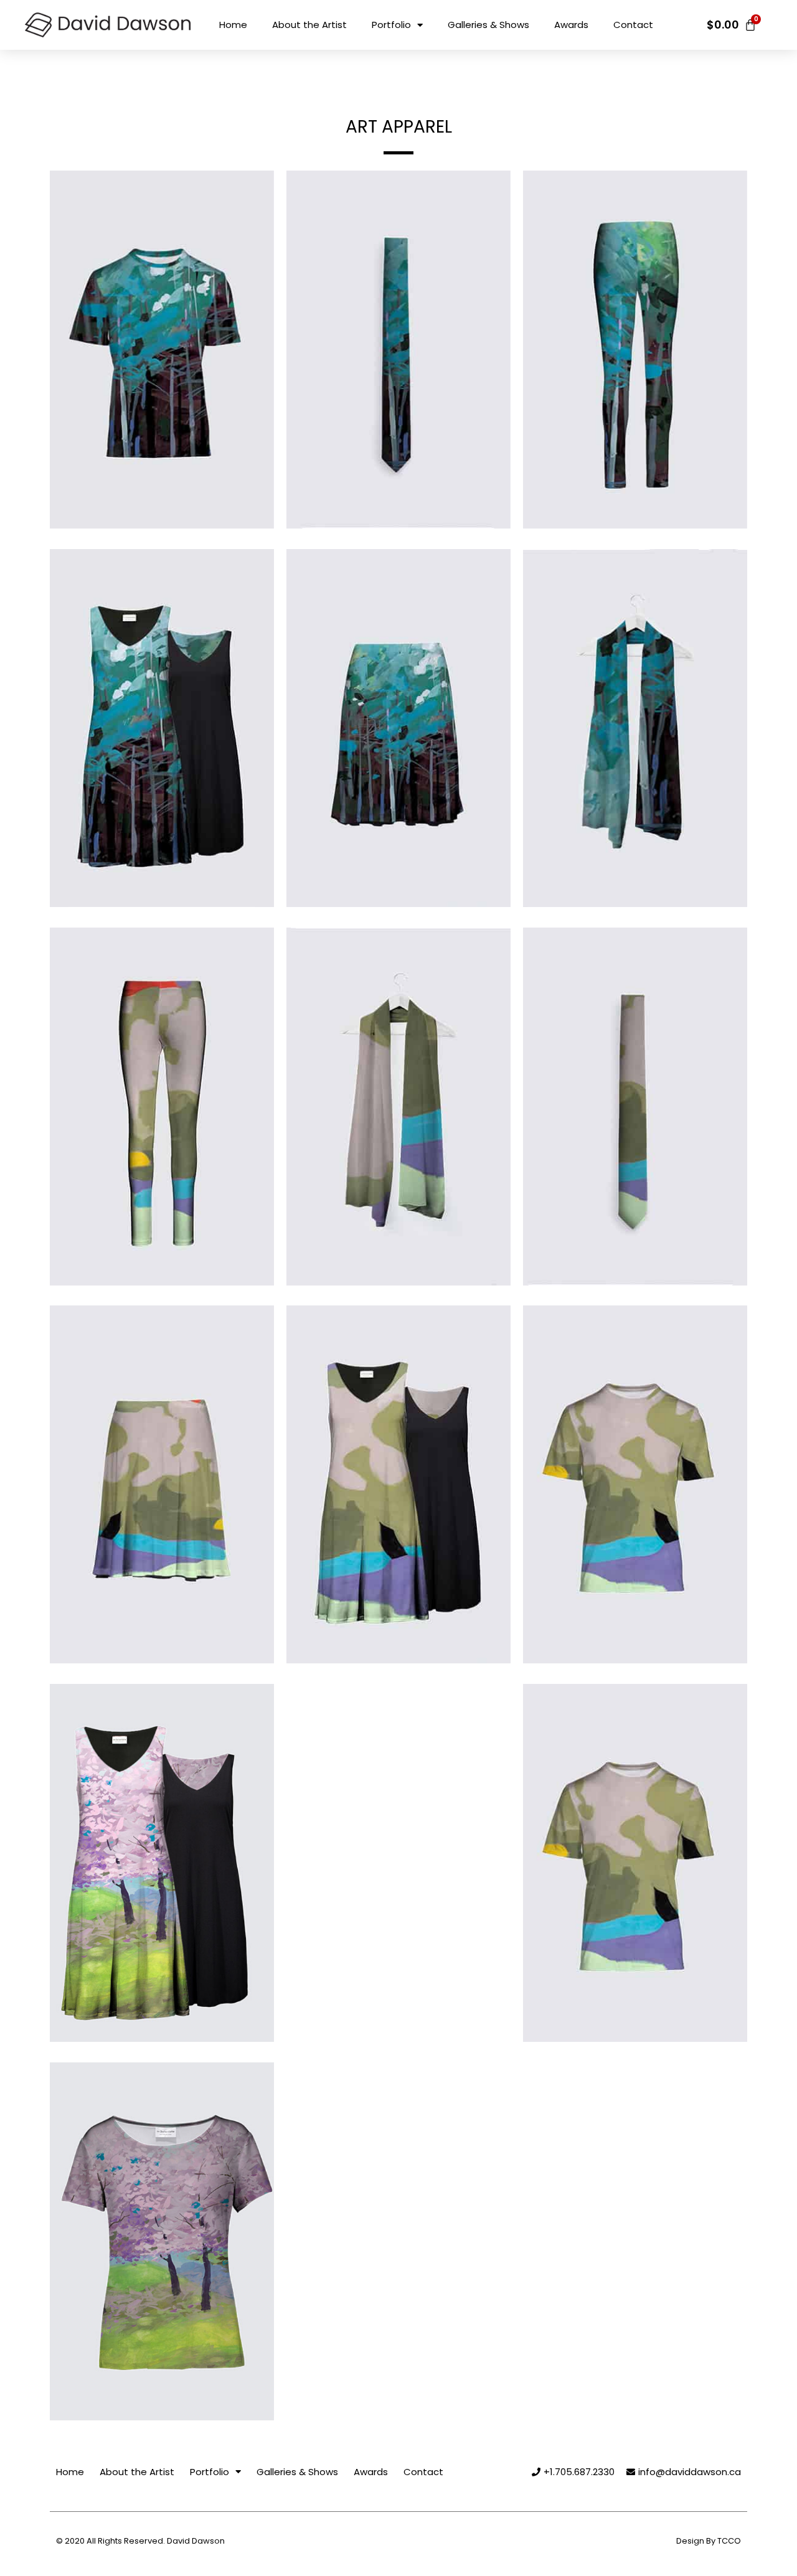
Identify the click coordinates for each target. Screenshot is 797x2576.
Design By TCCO (709, 2541)
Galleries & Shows (488, 25)
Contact (633, 25)
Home (233, 25)
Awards (571, 25)
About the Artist (309, 25)
